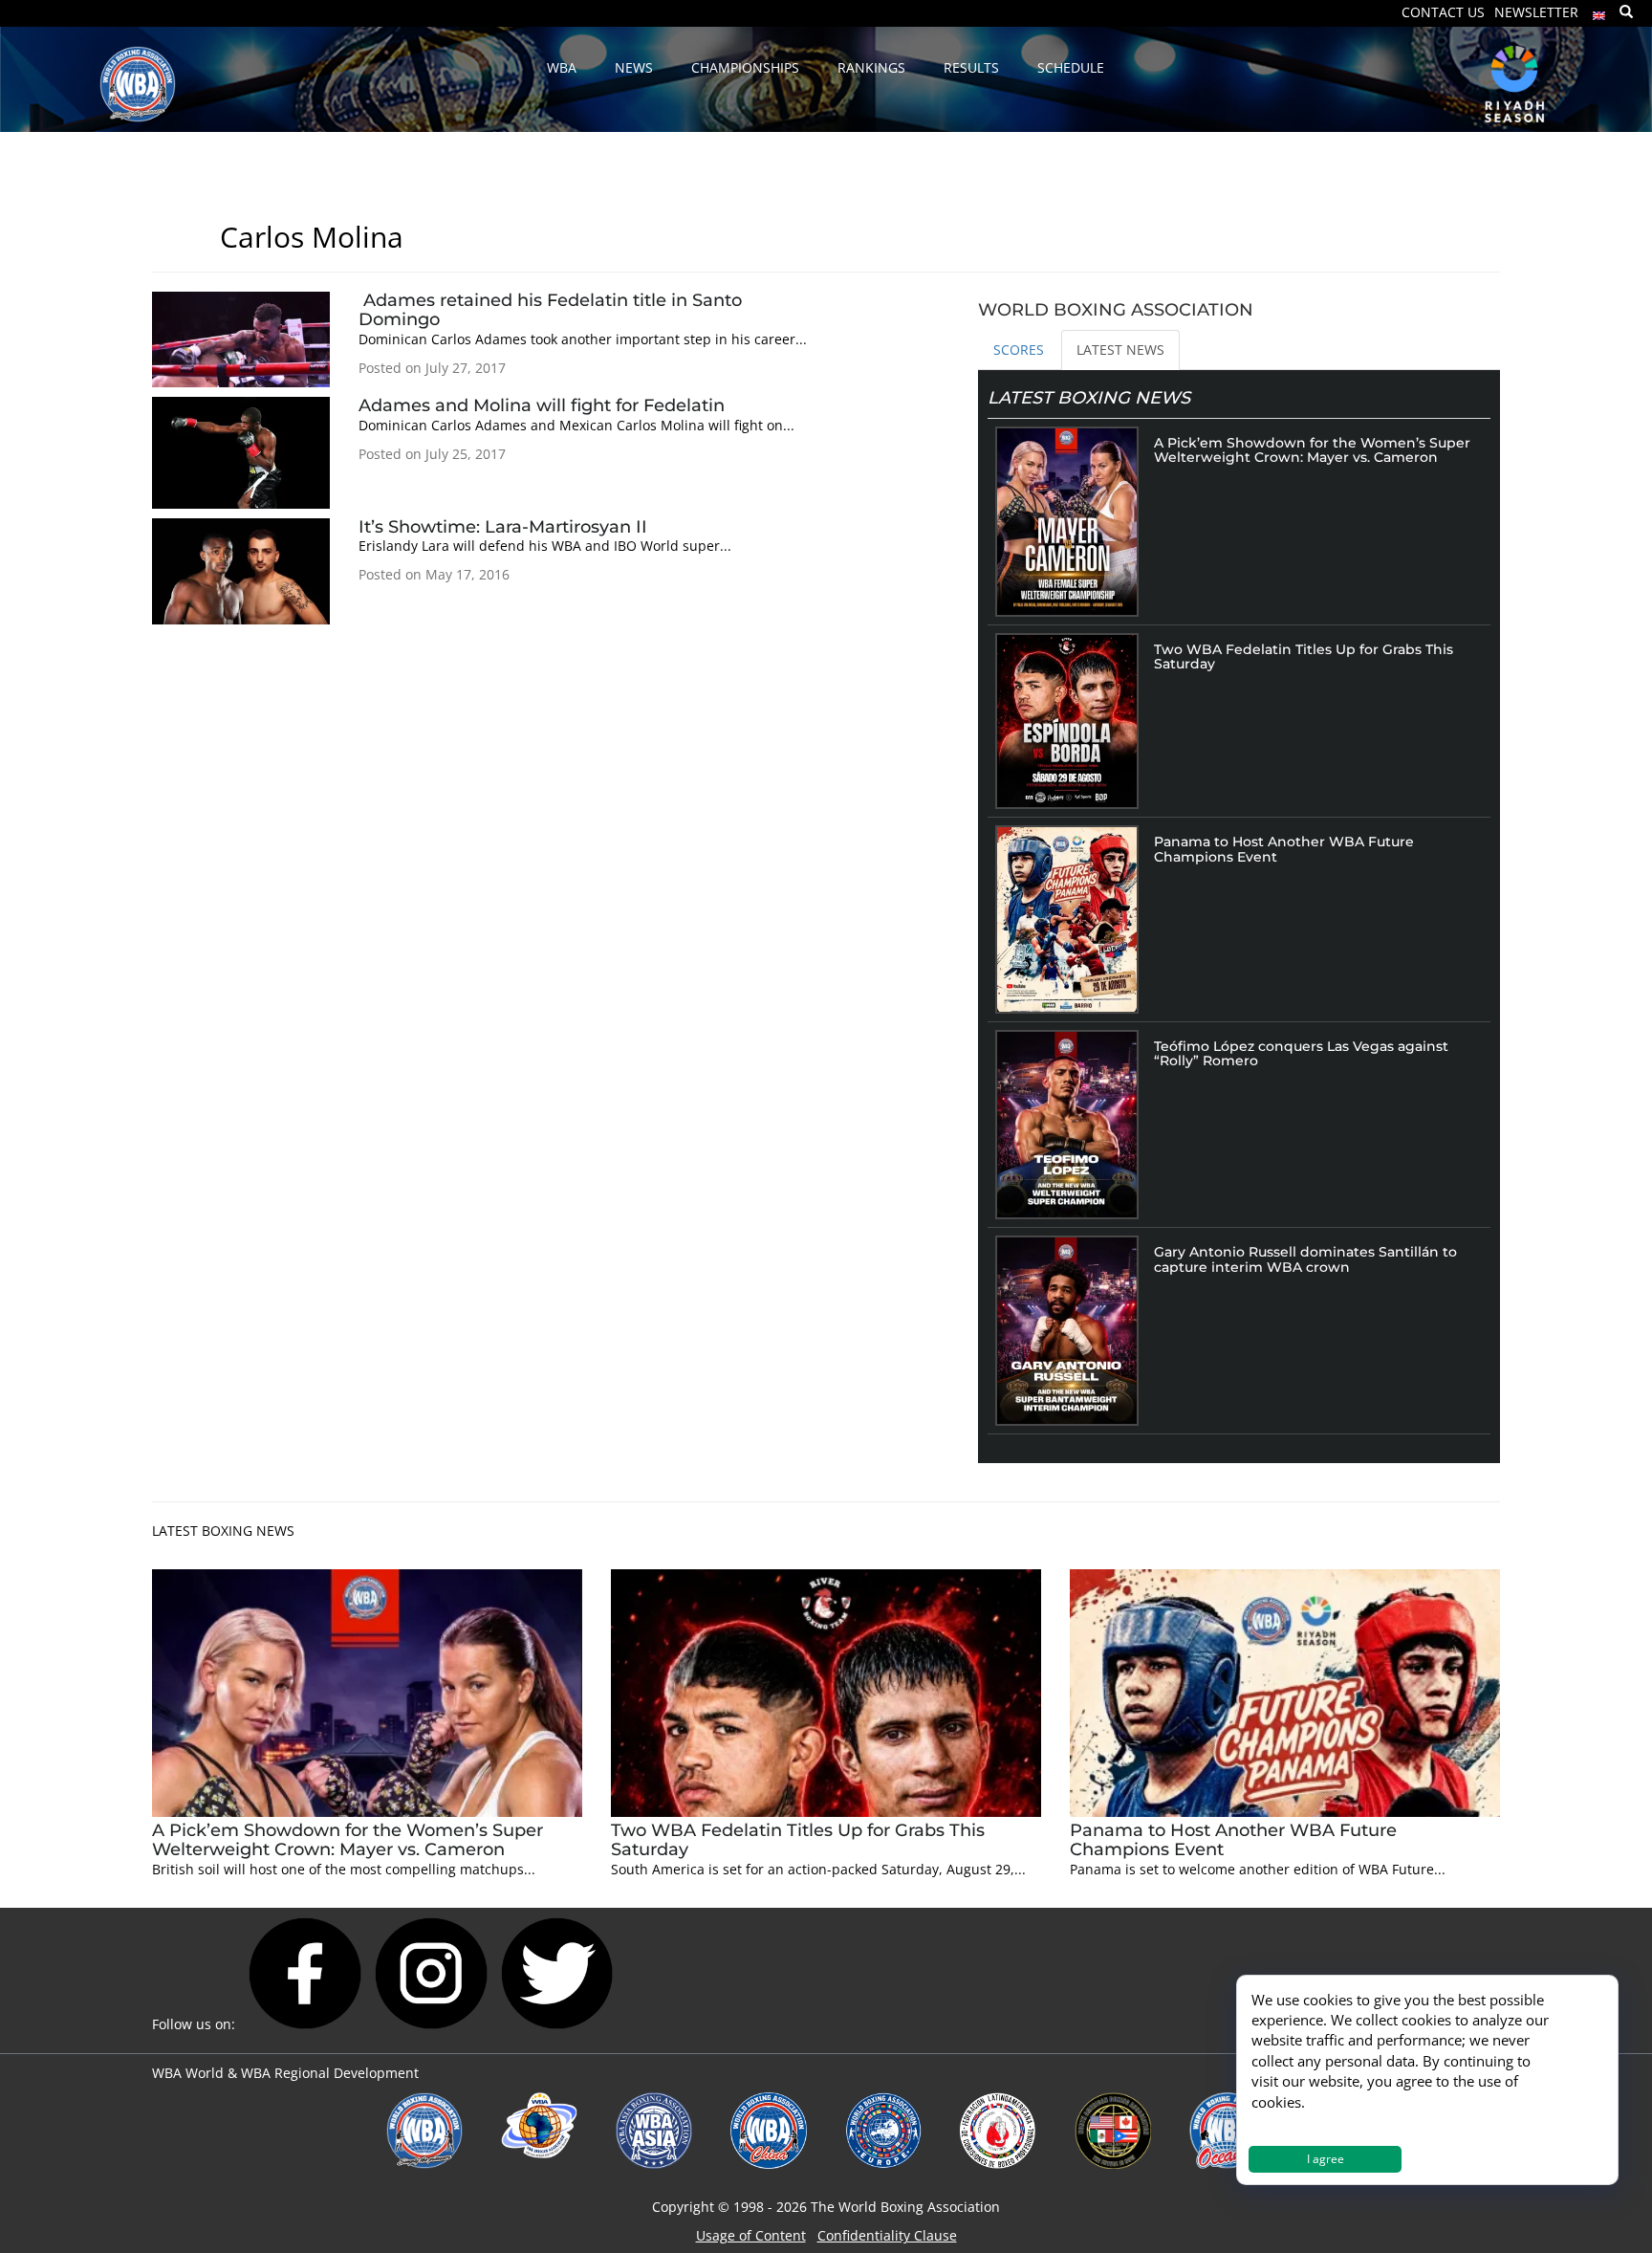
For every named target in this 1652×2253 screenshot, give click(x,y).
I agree (1326, 2159)
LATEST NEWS (1120, 350)
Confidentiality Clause (887, 2235)
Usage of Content (751, 2235)
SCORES (1019, 350)
